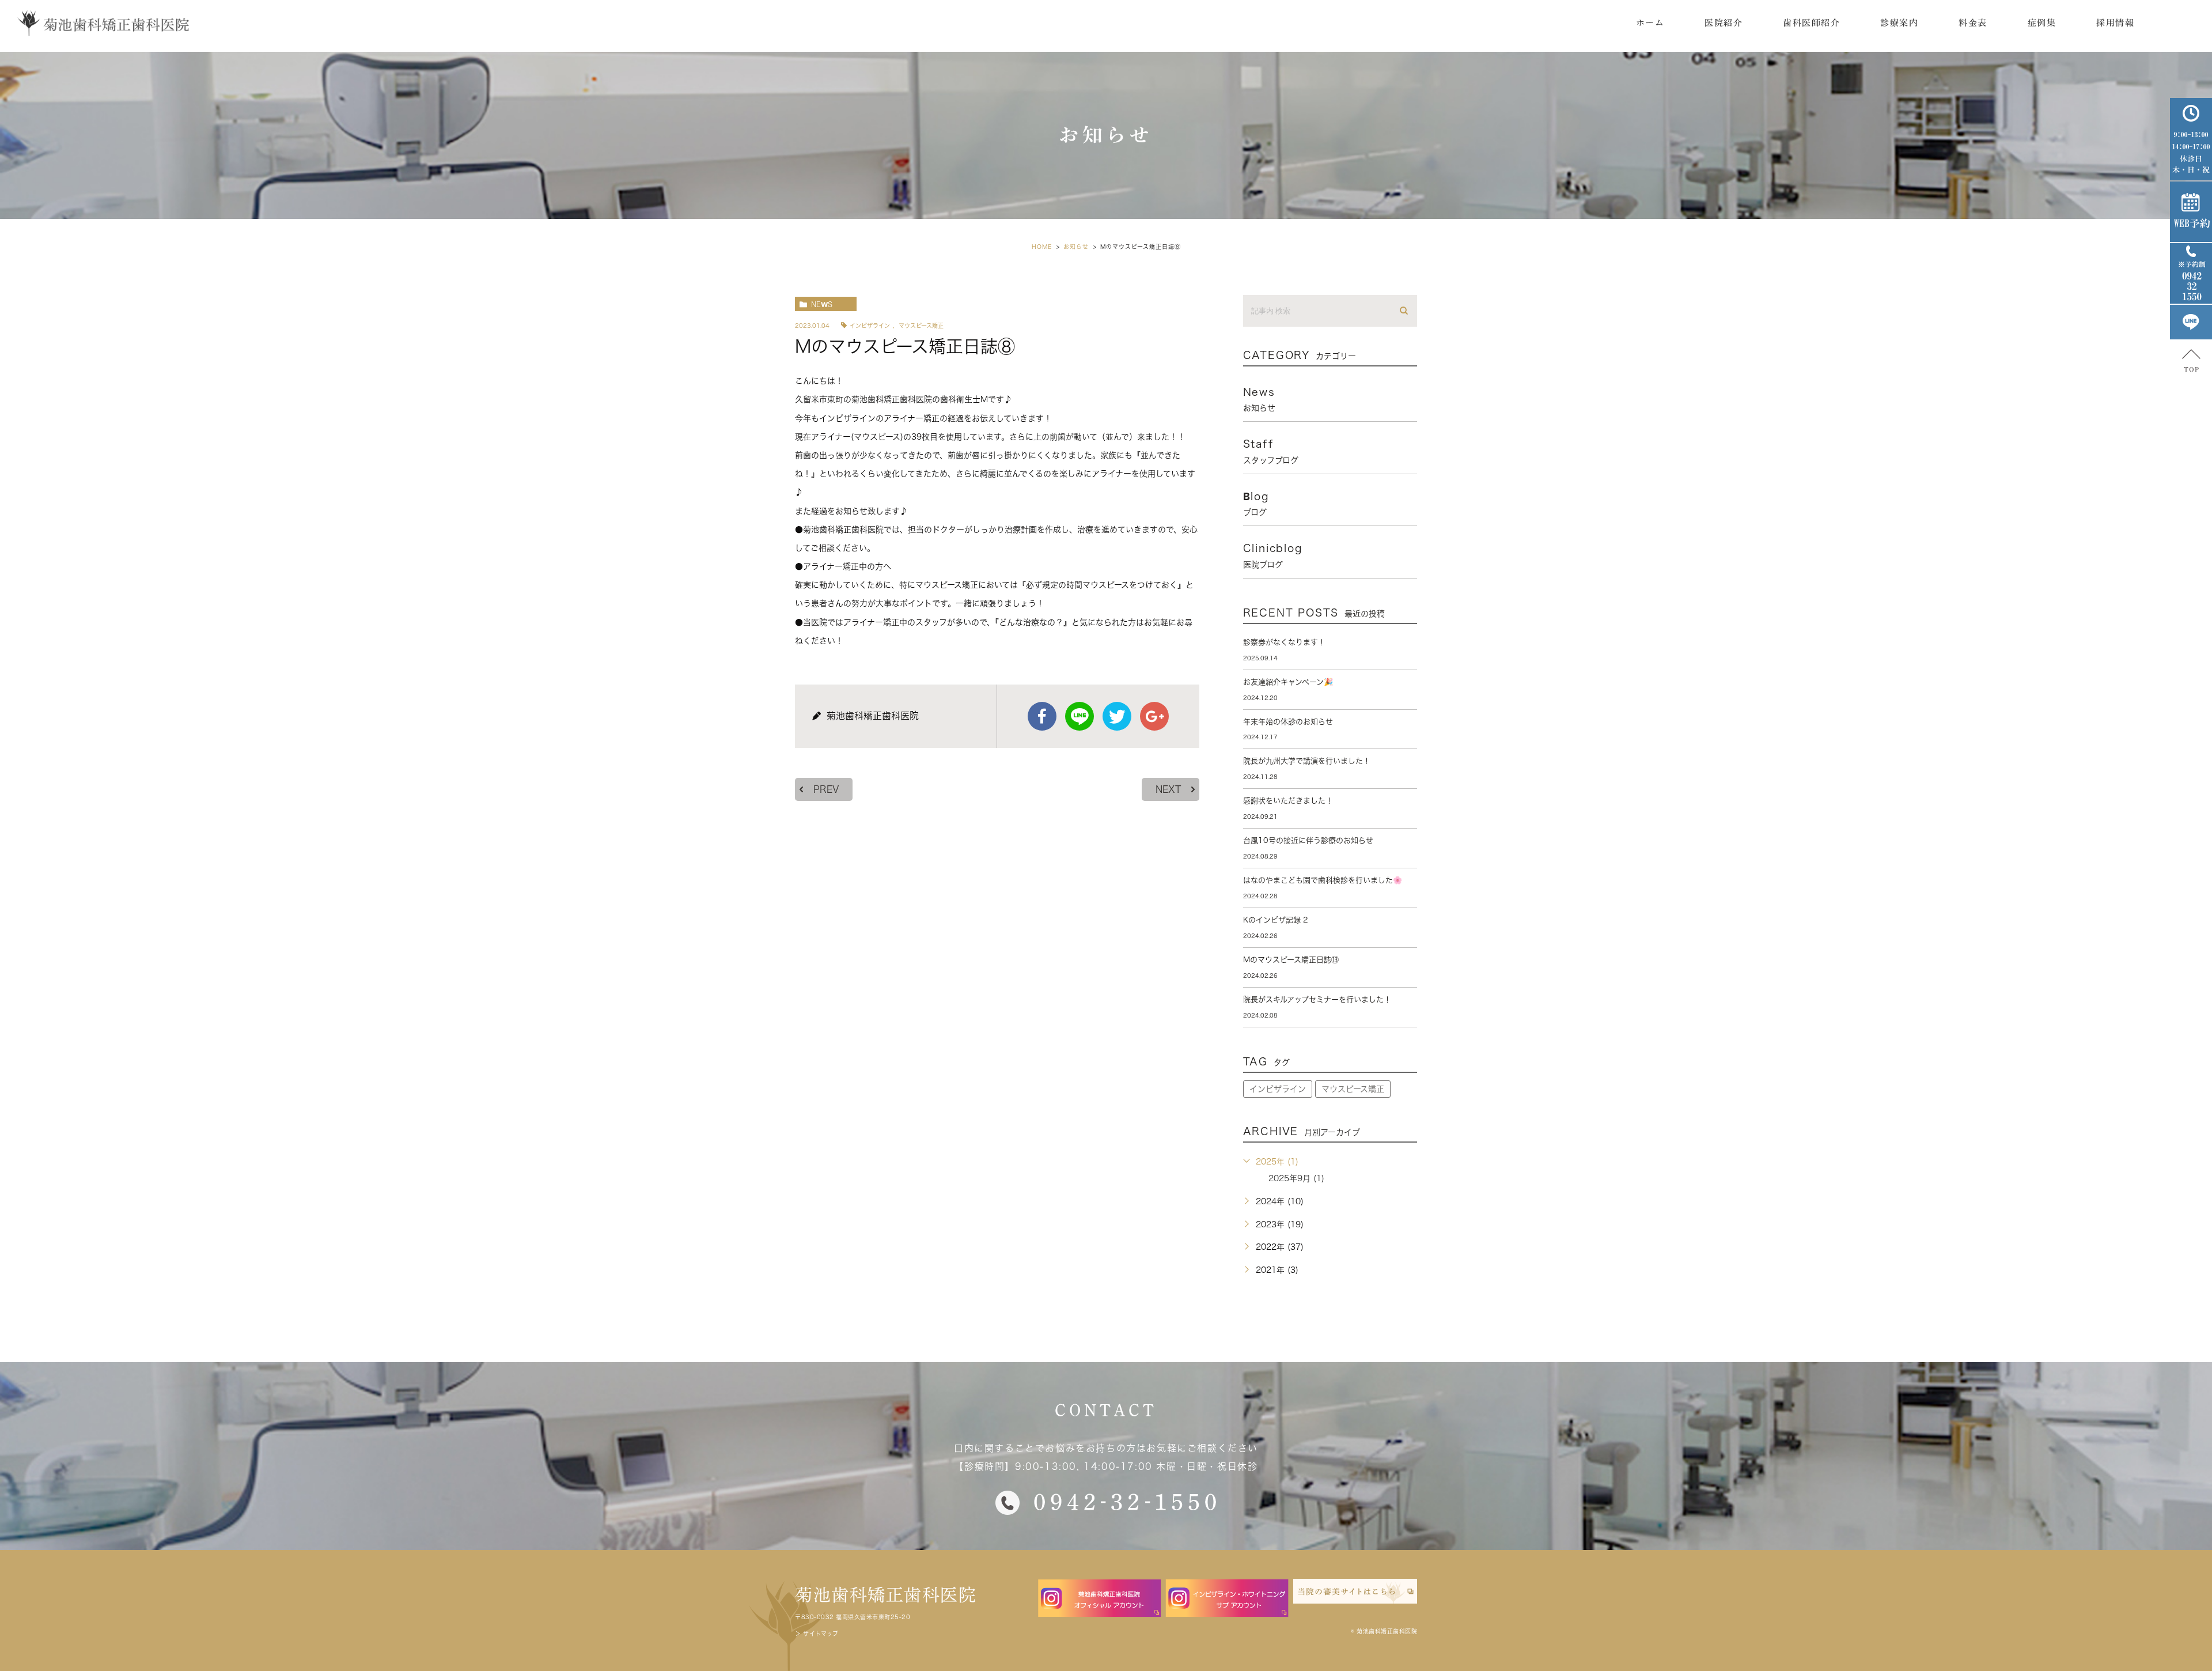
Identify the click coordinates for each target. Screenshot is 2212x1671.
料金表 (1973, 23)
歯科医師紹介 (1811, 23)
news (822, 304)
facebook (1042, 716)
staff (1271, 451)
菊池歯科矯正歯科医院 (886, 1595)
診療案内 (1899, 23)
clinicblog (1273, 555)
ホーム (1650, 23)
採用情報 (2115, 23)
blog (1256, 504)
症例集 (2042, 23)
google (1154, 716)
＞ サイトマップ (817, 1634)
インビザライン (870, 326)
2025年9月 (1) (1296, 1178)
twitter (1117, 716)
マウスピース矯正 (921, 326)
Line (1080, 716)
